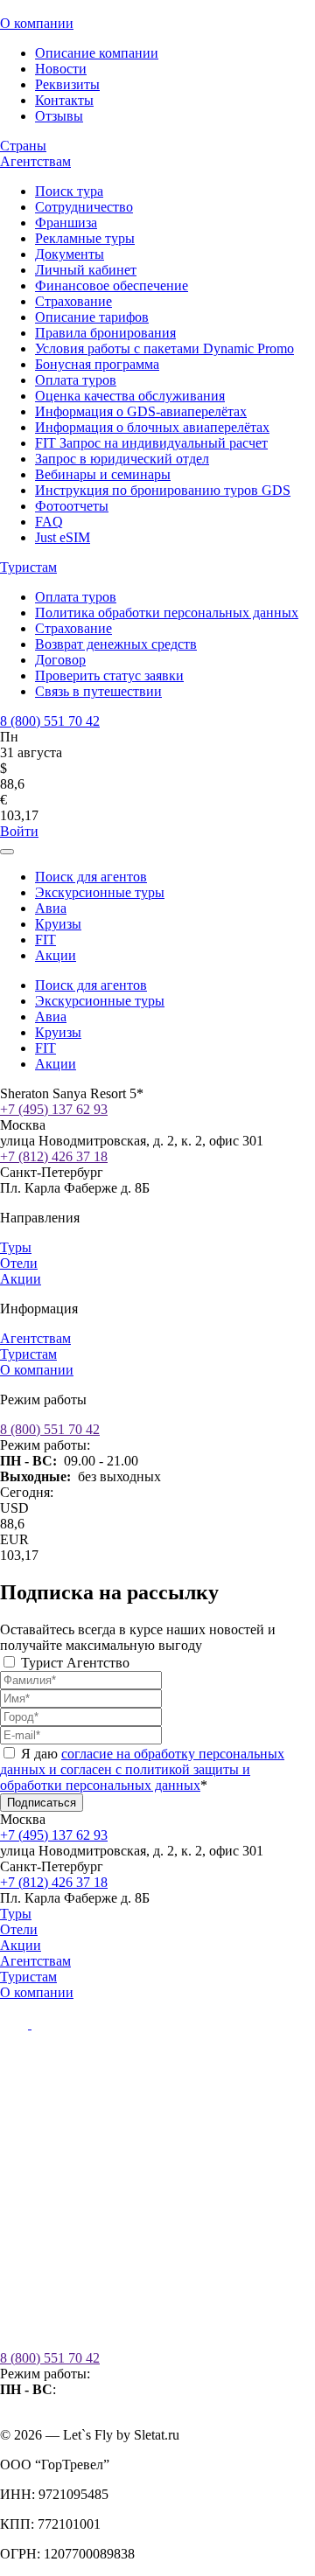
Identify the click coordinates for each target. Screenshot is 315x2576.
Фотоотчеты (72, 506)
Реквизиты (67, 84)
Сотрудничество (84, 207)
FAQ (49, 522)
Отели (19, 1263)
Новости (61, 69)
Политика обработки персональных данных (167, 613)
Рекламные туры (85, 238)
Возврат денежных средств (116, 644)
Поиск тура (69, 191)
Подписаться (42, 1803)
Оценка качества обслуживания (130, 396)
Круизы (58, 924)
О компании (37, 23)
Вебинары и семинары (103, 474)
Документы (70, 254)
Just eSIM (63, 537)
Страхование (73, 301)
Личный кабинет (86, 270)
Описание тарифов (92, 317)
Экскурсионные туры (100, 892)
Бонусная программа (97, 364)
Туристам (28, 567)
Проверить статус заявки (109, 675)
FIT (45, 940)
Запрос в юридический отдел (122, 459)
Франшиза (66, 223)
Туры (16, 1247)
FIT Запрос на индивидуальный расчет (151, 443)
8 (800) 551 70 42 (50, 721)
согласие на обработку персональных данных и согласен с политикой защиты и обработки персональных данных (142, 1769)
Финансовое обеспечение (112, 285)
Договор (60, 660)
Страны (23, 146)
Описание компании (97, 53)
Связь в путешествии (98, 691)
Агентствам (35, 161)
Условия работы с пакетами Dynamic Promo (164, 348)
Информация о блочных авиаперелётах (152, 427)
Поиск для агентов (91, 877)
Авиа (51, 908)
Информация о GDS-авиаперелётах (141, 411)
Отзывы (59, 116)
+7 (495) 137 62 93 (54, 1109)
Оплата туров (76, 380)
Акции (56, 955)
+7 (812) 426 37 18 (54, 1156)
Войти (19, 831)
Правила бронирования (105, 333)
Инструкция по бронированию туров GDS (163, 490)
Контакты (64, 100)
